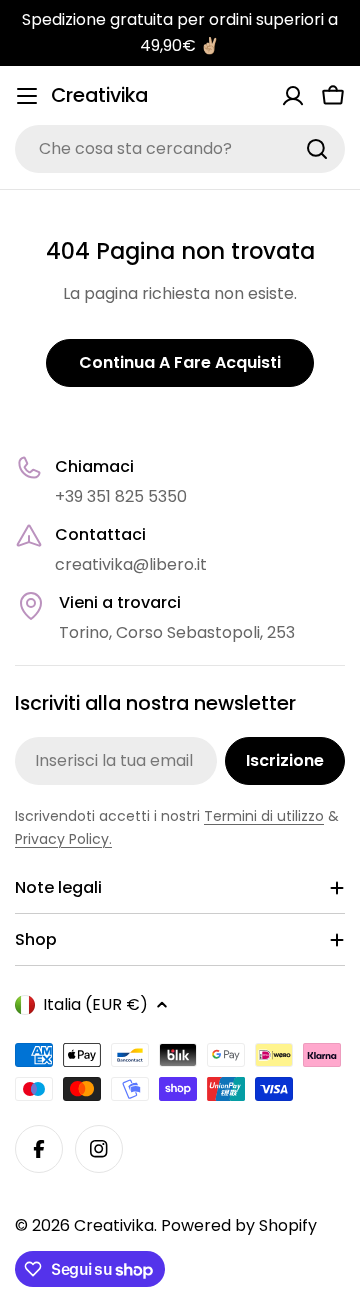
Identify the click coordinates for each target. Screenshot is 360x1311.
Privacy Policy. (63, 839)
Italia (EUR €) (95, 1004)
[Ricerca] (317, 149)
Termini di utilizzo (264, 816)
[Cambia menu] (27, 96)
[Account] (293, 96)
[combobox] (180, 149)
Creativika (99, 95)
